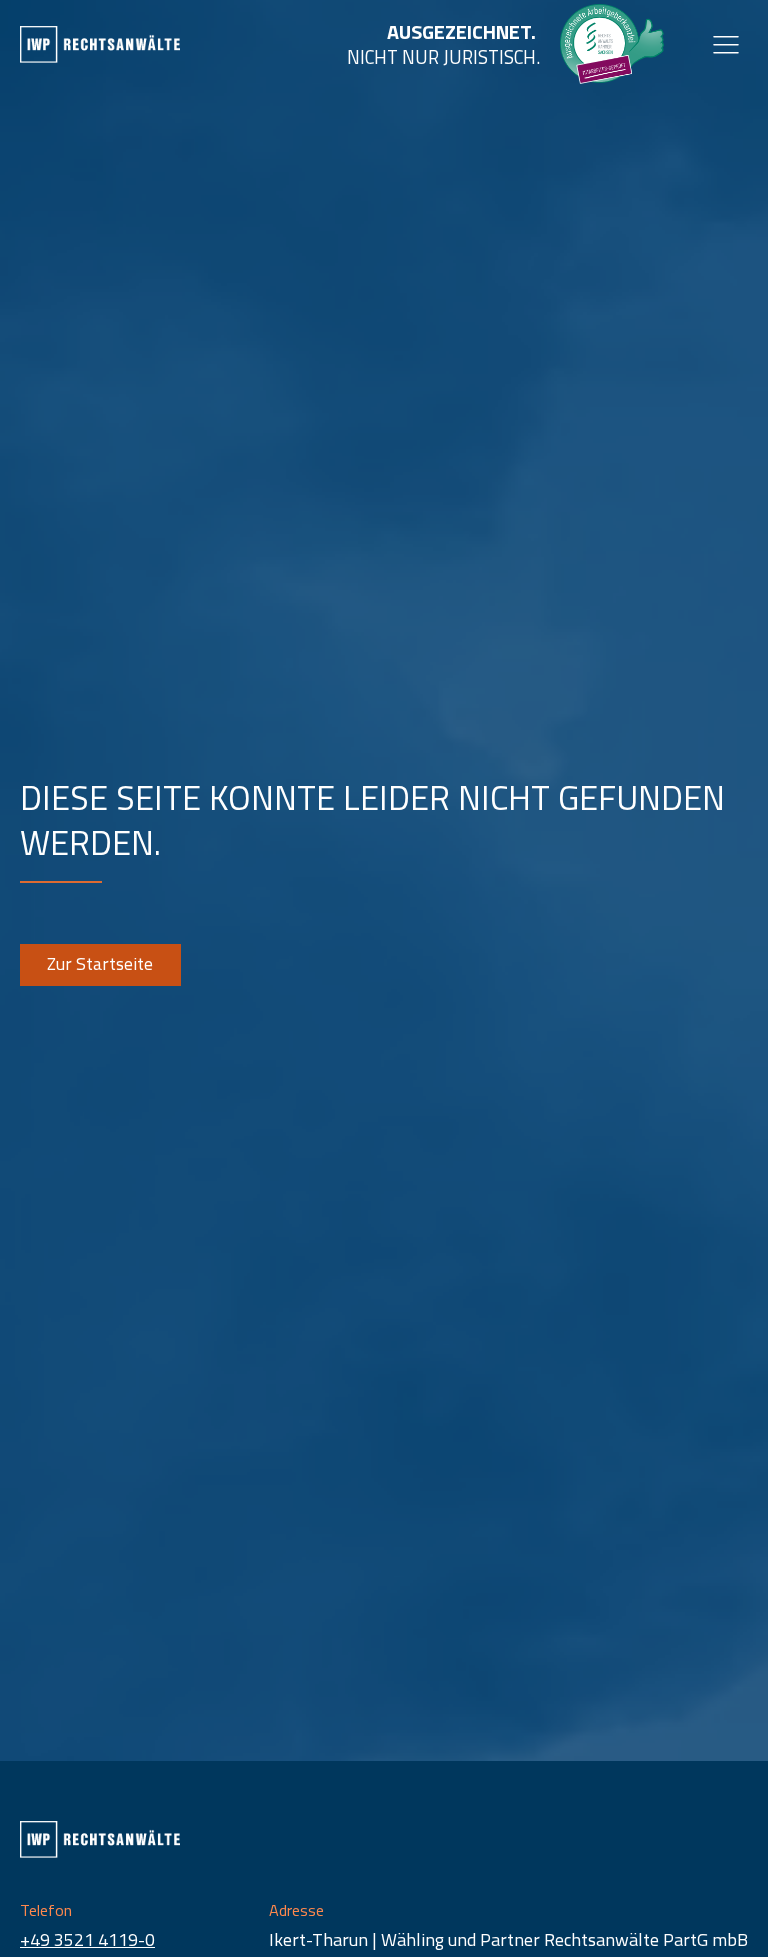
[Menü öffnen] (726, 44)
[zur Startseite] (100, 44)
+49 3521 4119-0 (87, 1939)
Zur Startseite (100, 963)
